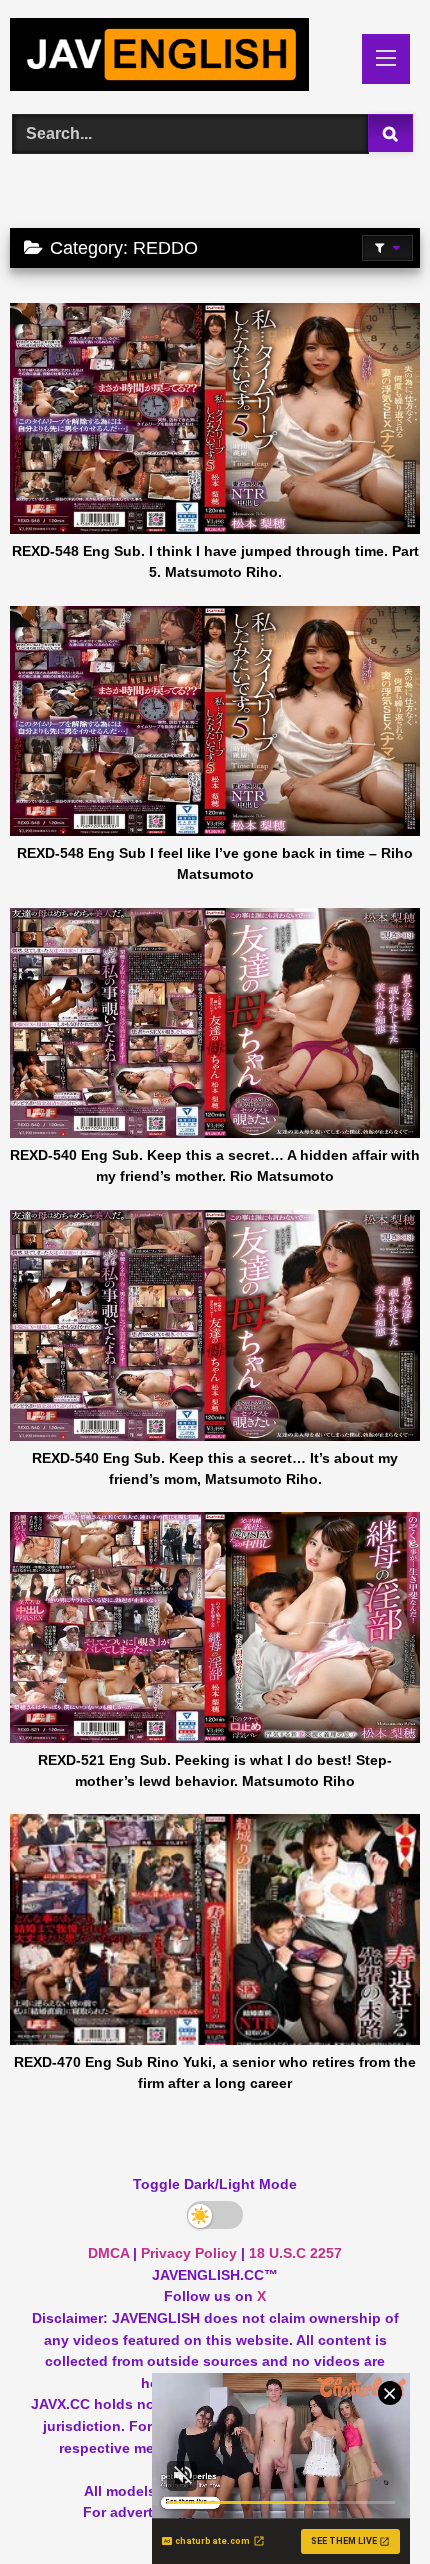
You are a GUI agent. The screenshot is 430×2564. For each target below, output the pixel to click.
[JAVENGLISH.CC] (176, 58)
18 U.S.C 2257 (295, 2253)
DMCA (108, 2253)
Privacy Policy (189, 2253)
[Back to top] (368, 2504)
